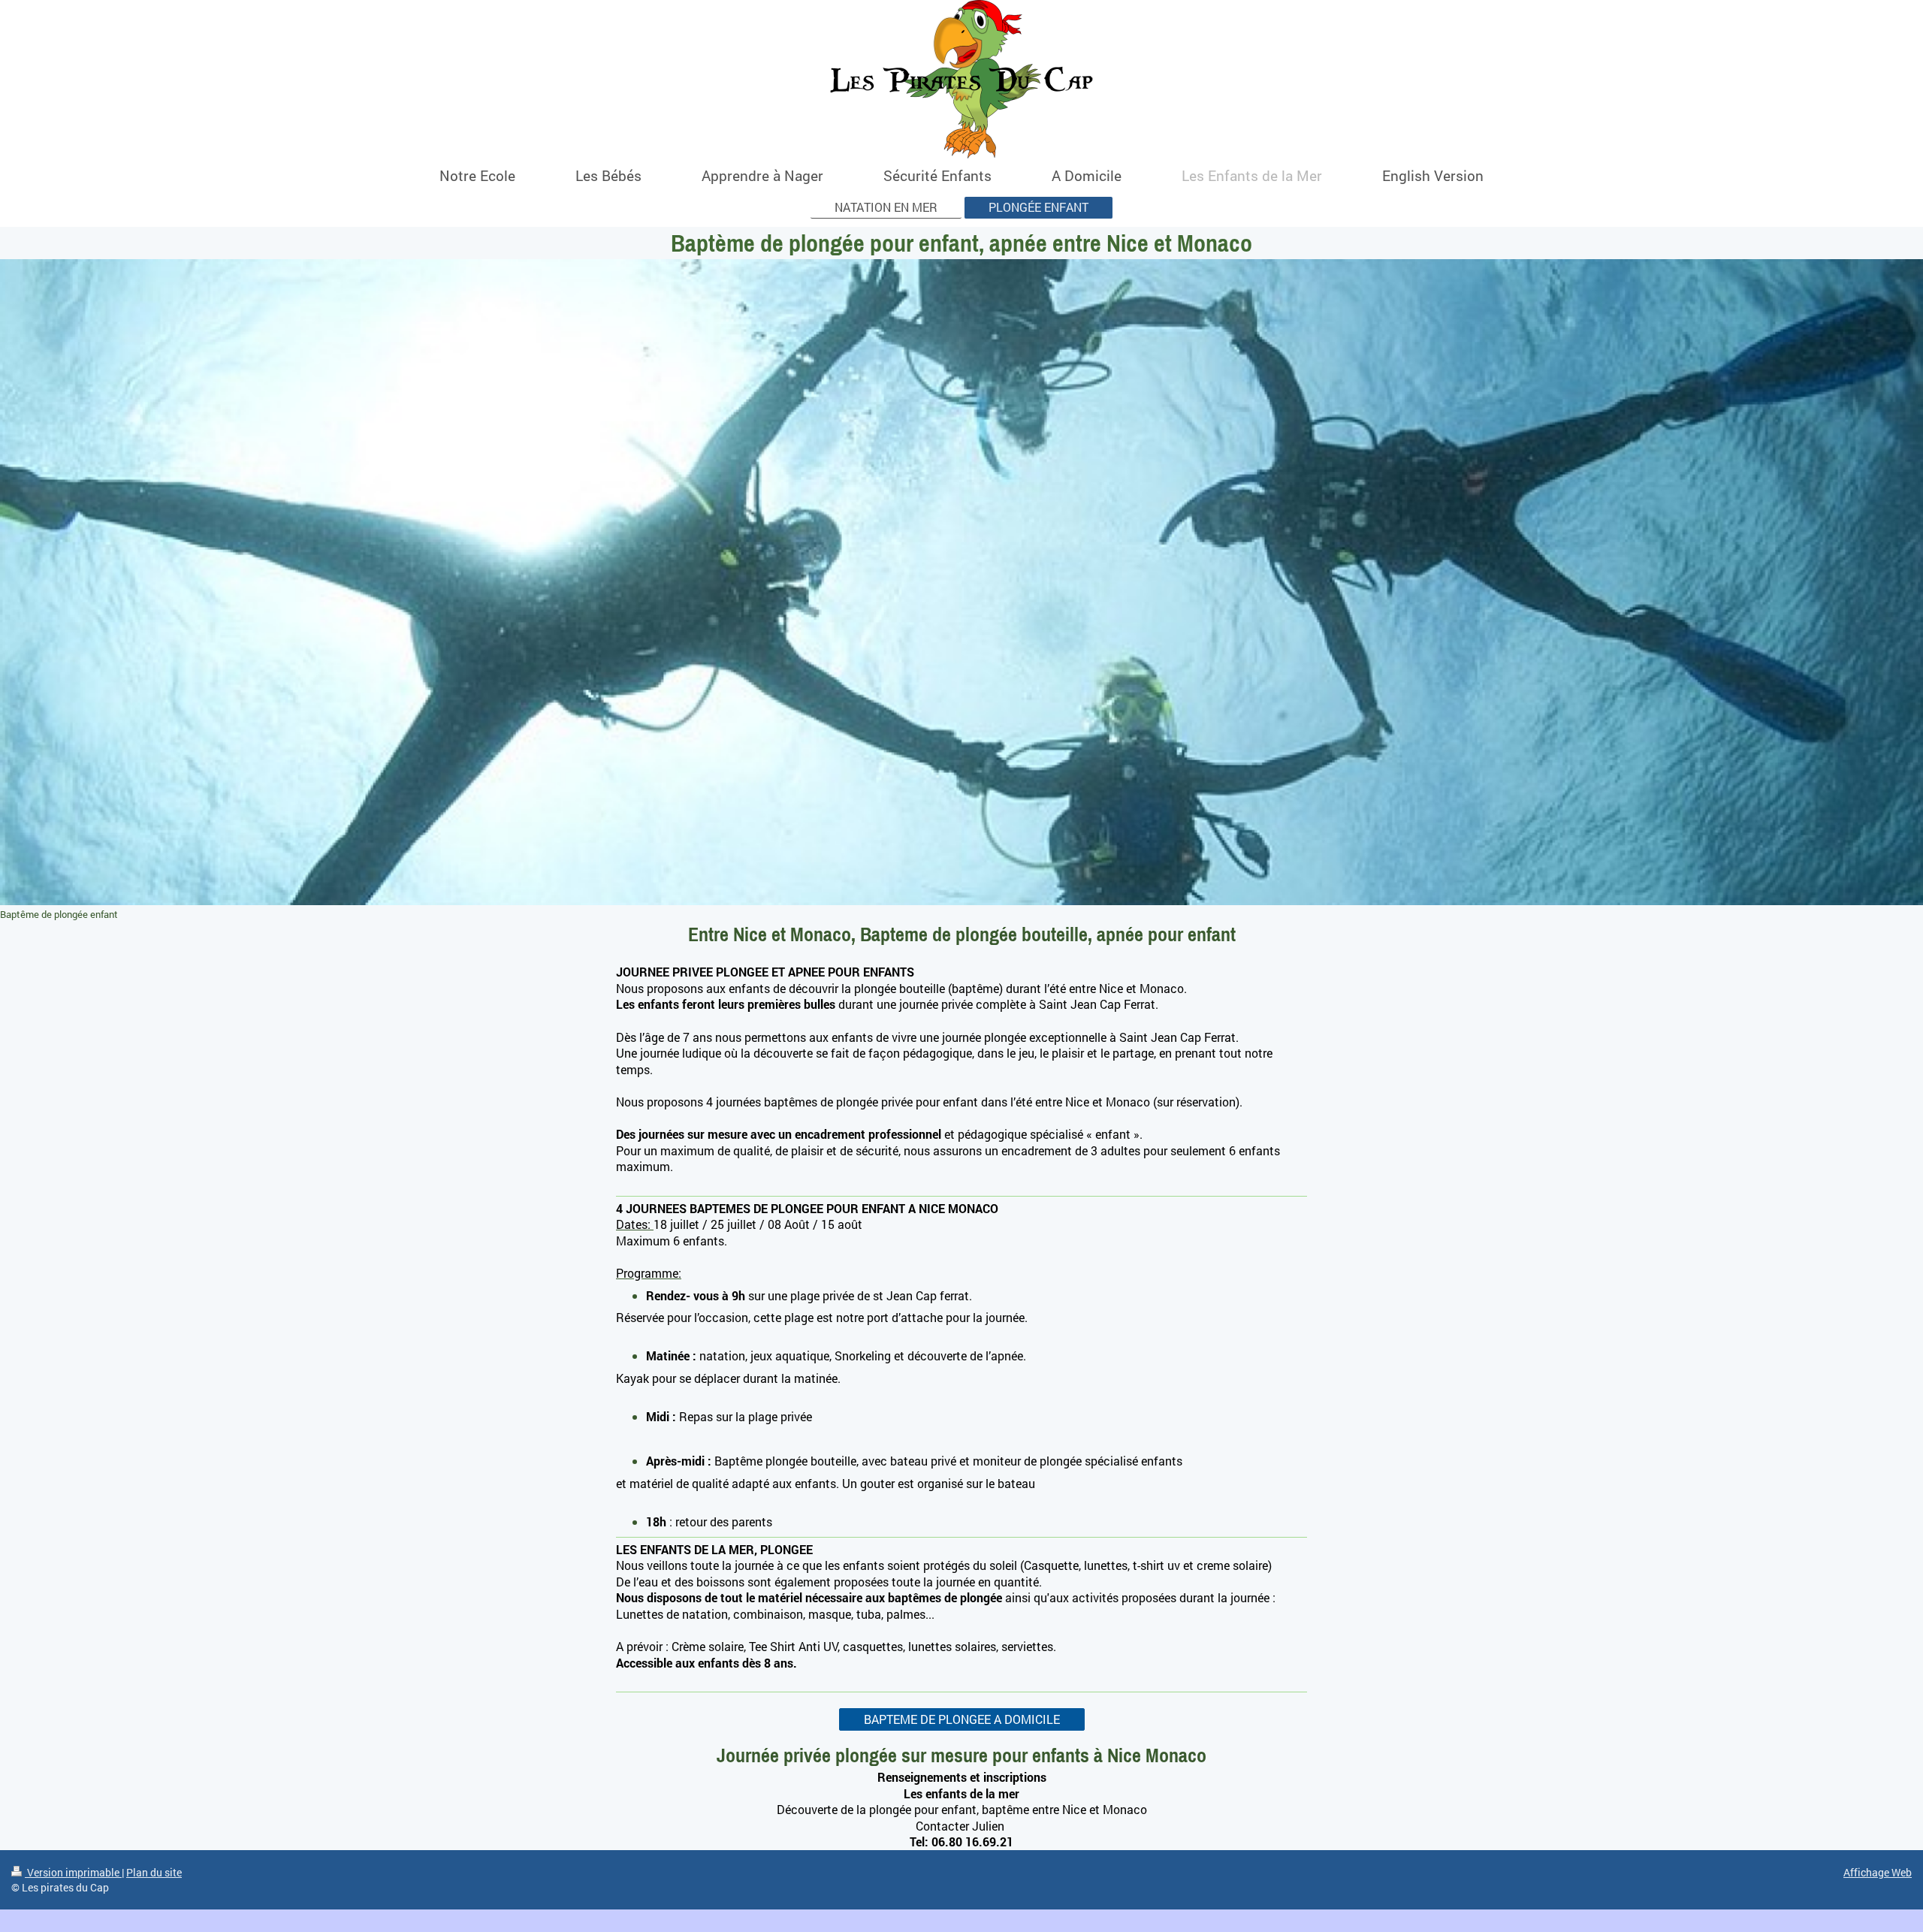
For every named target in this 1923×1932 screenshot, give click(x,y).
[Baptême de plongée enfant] (961, 582)
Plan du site (154, 1872)
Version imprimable (73, 1872)
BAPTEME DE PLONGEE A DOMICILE (962, 1719)
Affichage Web (1878, 1872)
